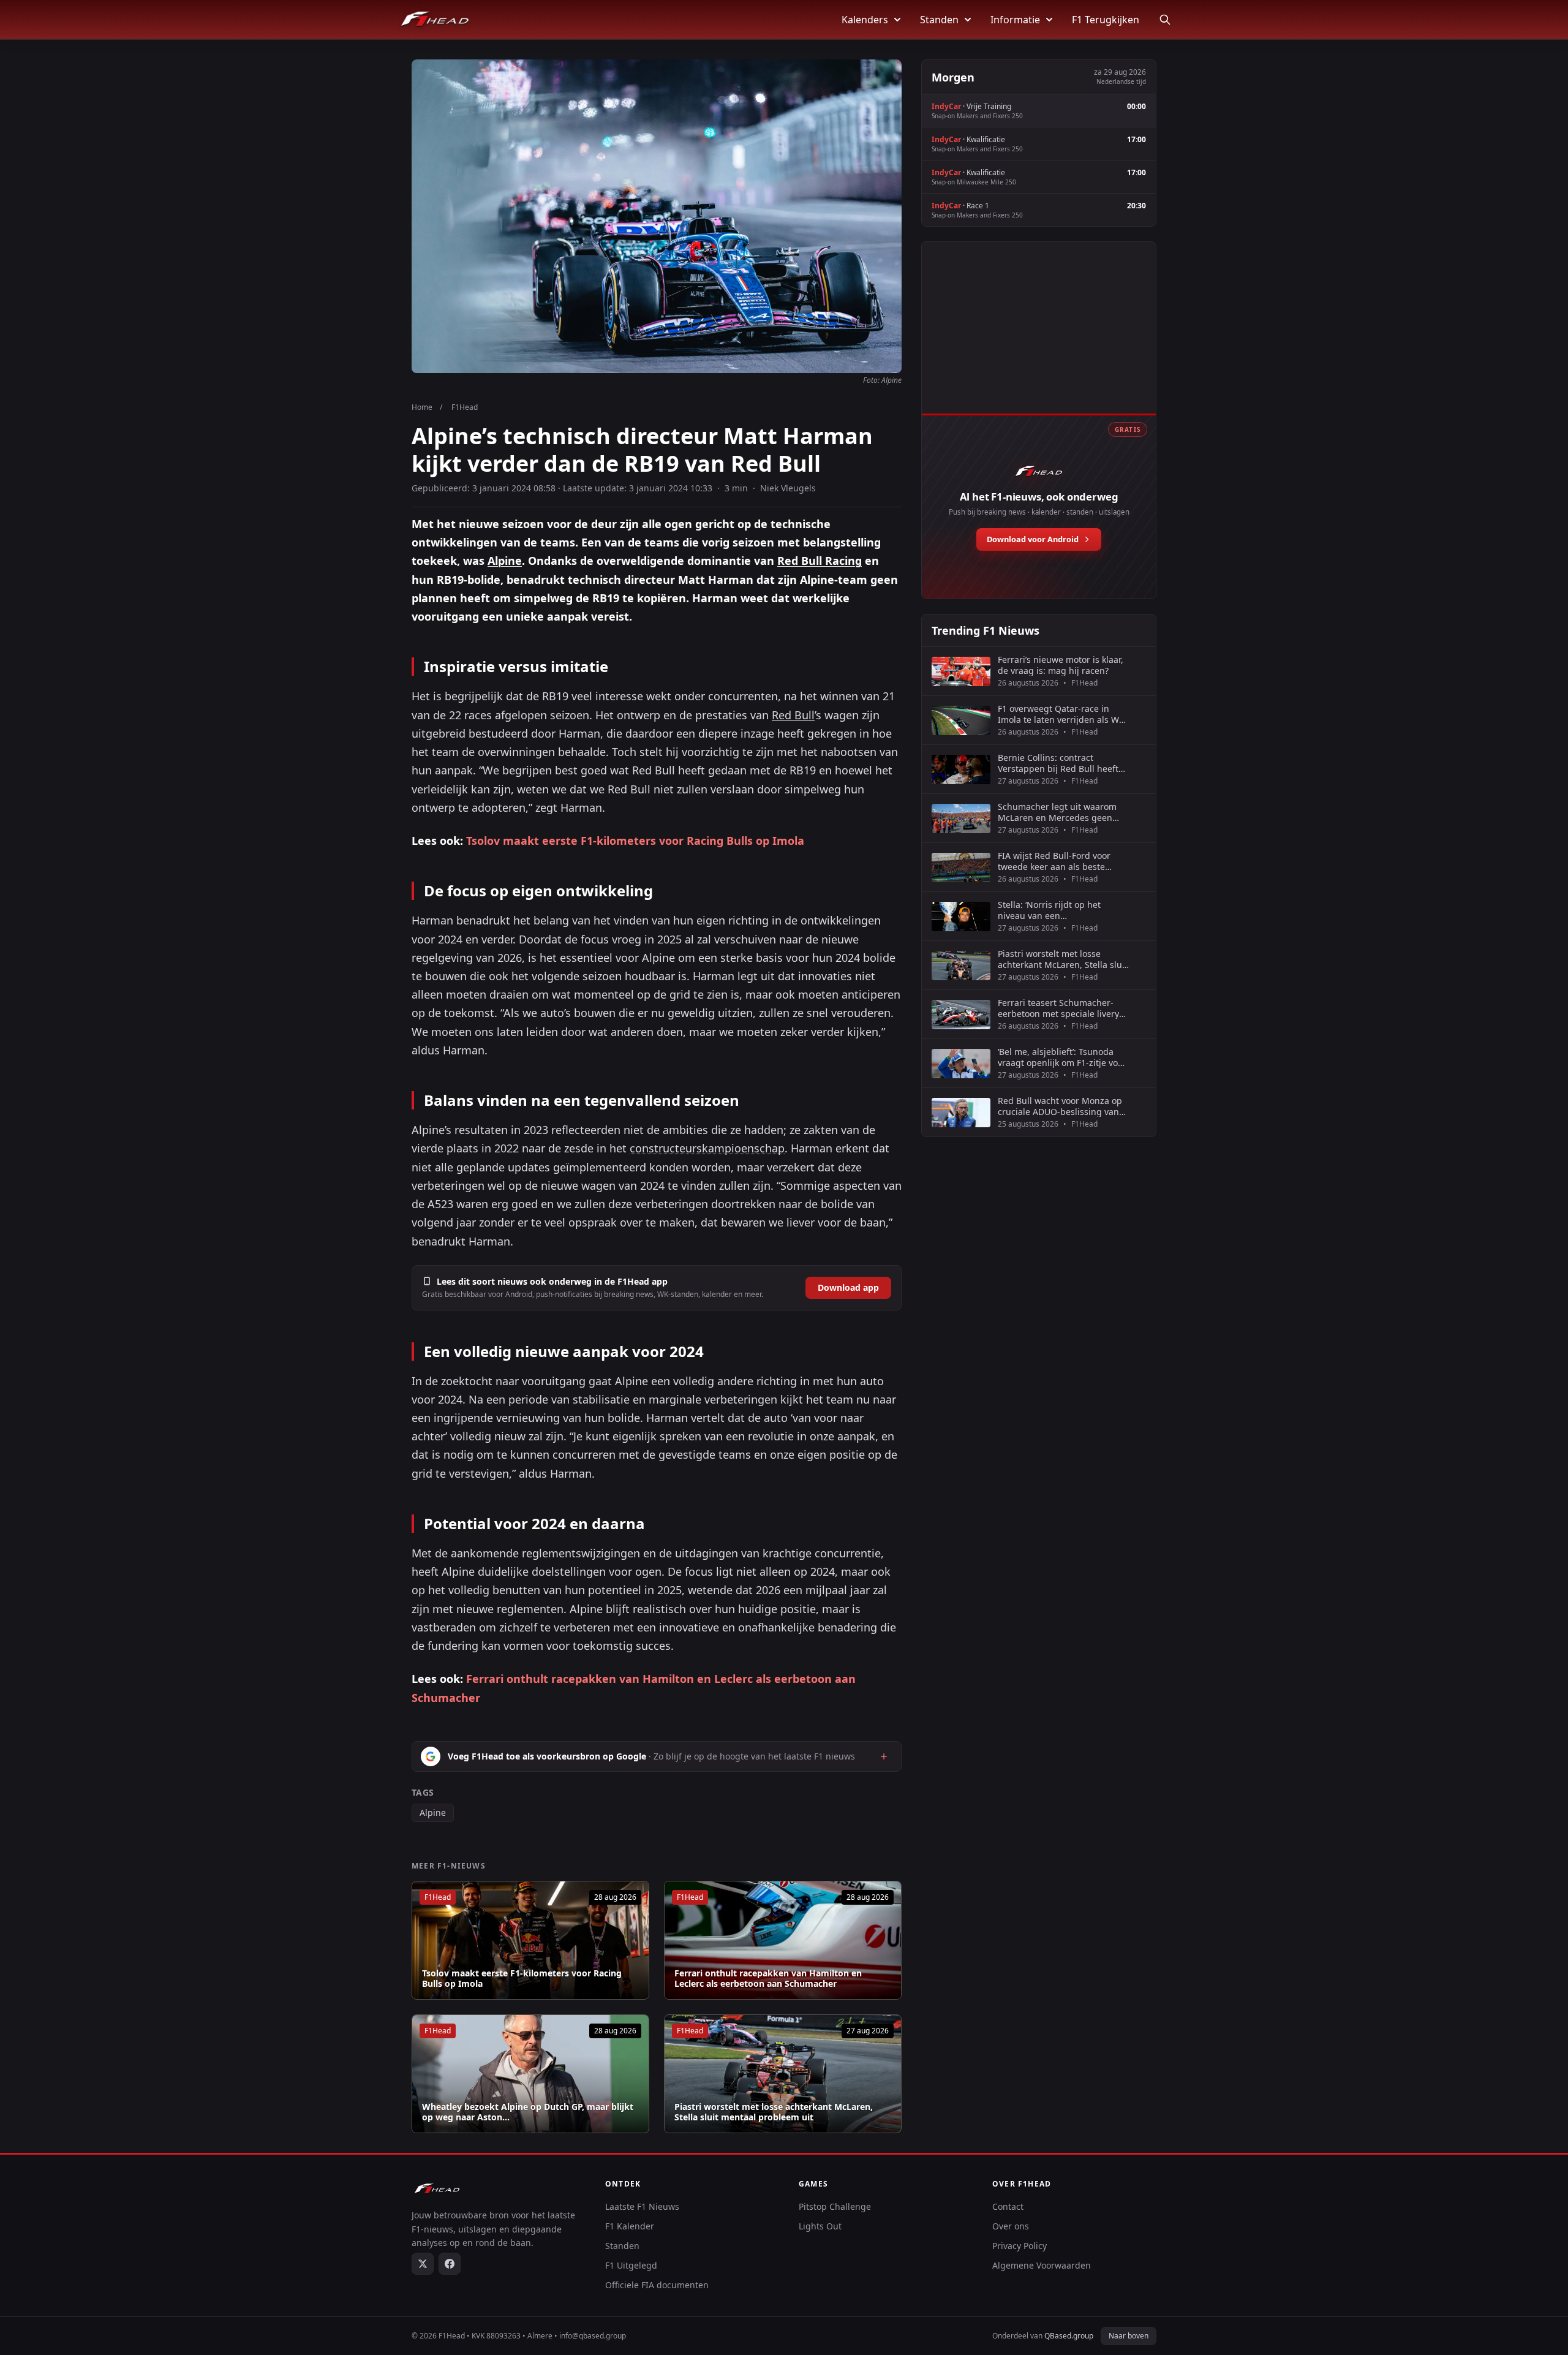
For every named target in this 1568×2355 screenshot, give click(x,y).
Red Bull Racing (820, 561)
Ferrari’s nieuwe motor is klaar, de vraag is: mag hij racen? (1061, 665)
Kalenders (865, 20)
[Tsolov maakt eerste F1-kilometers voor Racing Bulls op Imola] (530, 1940)
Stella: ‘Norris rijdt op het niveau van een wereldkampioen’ (1049, 910)
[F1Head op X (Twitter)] (423, 2264)
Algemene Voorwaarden (1042, 2265)
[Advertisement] (1039, 341)
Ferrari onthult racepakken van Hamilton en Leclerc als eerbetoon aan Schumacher (768, 1979)
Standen (939, 20)
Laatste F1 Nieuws (642, 2206)
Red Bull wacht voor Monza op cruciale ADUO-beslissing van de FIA (1060, 1106)
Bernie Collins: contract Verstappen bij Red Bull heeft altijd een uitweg (1058, 763)
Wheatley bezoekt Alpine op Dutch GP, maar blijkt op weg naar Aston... (528, 2112)
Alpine (505, 561)
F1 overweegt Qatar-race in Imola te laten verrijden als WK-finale (1063, 714)
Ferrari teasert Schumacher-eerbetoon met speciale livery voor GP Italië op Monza (1058, 1008)
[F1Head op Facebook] (450, 2264)
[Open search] (1165, 20)
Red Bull (793, 715)
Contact (1008, 2206)
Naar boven (1129, 2336)
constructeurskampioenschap (707, 1148)
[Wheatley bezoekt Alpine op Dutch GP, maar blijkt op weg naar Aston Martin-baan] (530, 2074)
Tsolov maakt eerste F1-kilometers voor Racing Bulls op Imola (635, 841)
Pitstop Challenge (835, 2206)
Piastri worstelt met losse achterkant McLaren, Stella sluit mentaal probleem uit (774, 2112)
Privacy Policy (1020, 2246)
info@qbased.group (593, 2336)
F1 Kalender (630, 2226)
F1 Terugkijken (1106, 20)
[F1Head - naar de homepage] (435, 20)
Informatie (1015, 20)
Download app (848, 1287)
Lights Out (820, 2226)
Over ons (1011, 2226)
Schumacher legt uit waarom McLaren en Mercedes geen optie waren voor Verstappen (1057, 812)
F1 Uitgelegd (631, 2265)
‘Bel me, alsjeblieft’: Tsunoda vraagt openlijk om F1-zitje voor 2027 (1062, 1057)
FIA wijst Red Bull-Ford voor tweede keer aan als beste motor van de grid (1054, 861)
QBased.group (1069, 2336)
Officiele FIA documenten (657, 2285)
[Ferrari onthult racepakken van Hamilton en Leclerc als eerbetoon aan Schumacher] (783, 1940)
